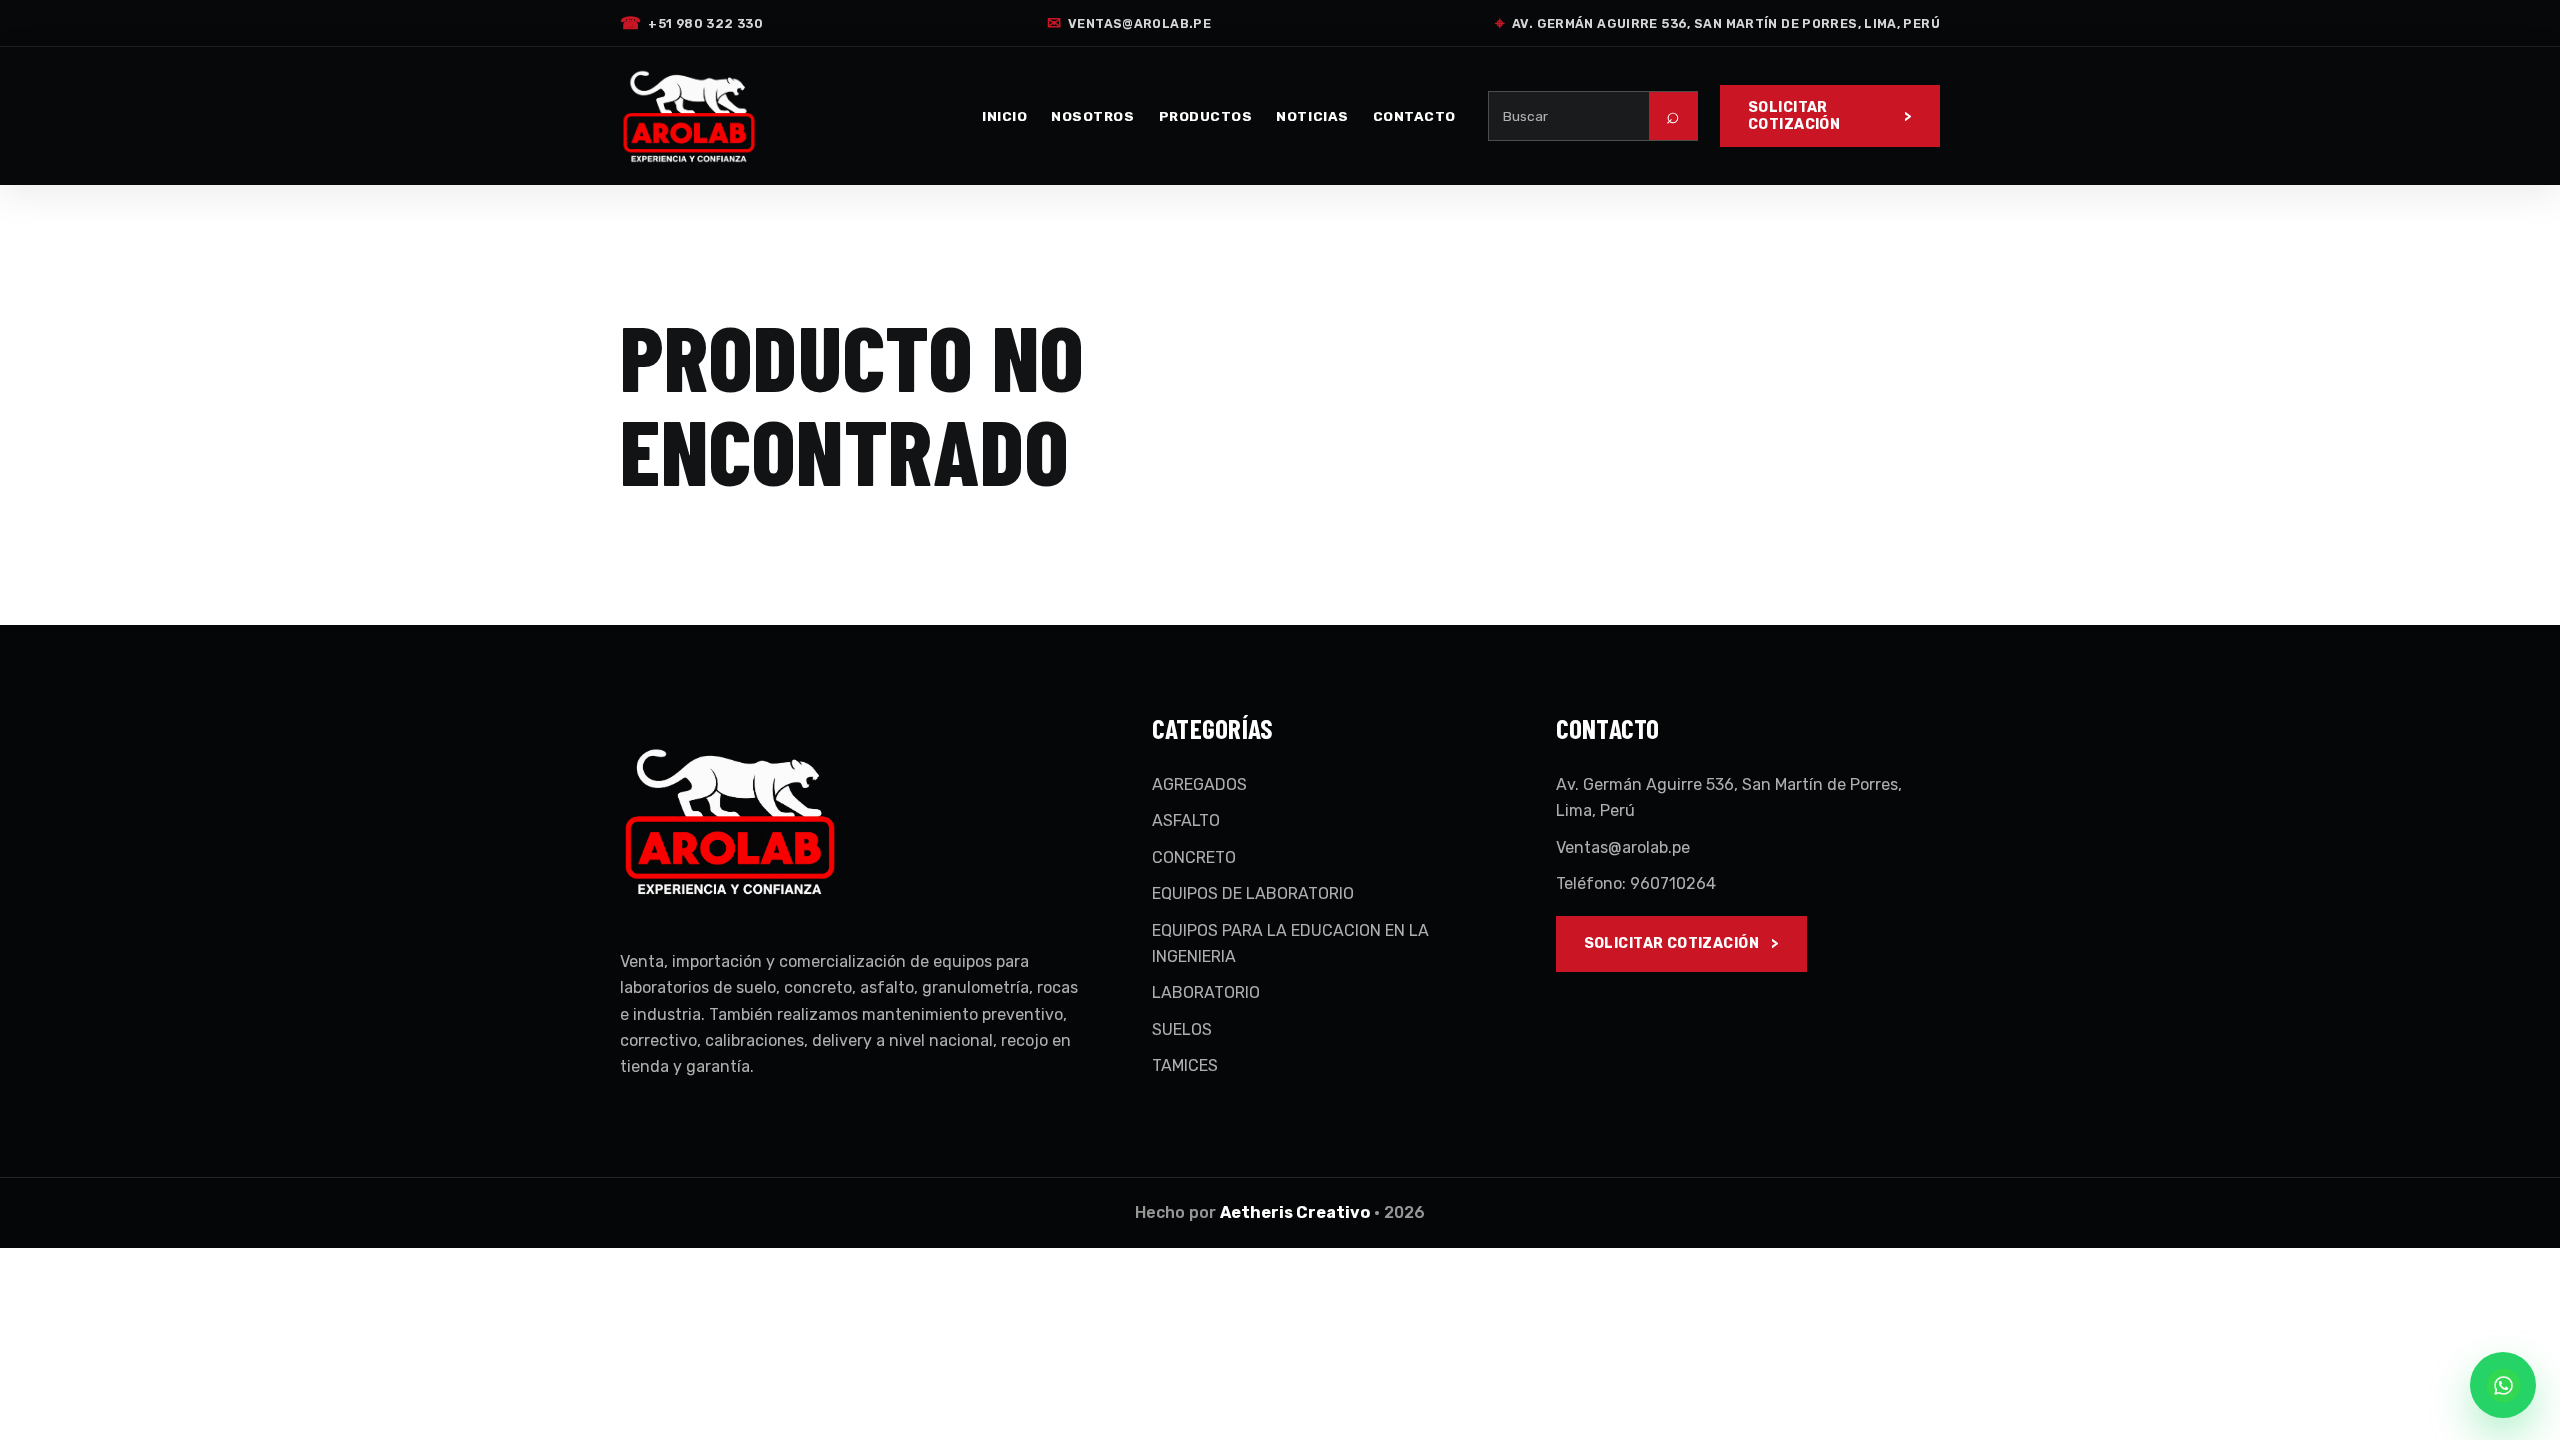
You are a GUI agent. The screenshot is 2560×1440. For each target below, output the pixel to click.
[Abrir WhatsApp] (2503, 1385)
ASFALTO (1186, 820)
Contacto (1414, 116)
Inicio (1004, 116)
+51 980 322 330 (691, 23)
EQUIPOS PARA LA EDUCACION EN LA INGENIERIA (1290, 943)
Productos (1206, 116)
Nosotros (1092, 116)
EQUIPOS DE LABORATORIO (1253, 893)
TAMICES (1185, 1065)
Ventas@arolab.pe (1129, 23)
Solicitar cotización (1794, 116)
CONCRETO (1194, 857)
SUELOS (1182, 1029)
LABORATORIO (1206, 992)
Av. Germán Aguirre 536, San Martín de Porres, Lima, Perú (1717, 23)
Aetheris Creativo (1295, 1212)
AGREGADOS (1199, 784)
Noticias (1312, 116)
